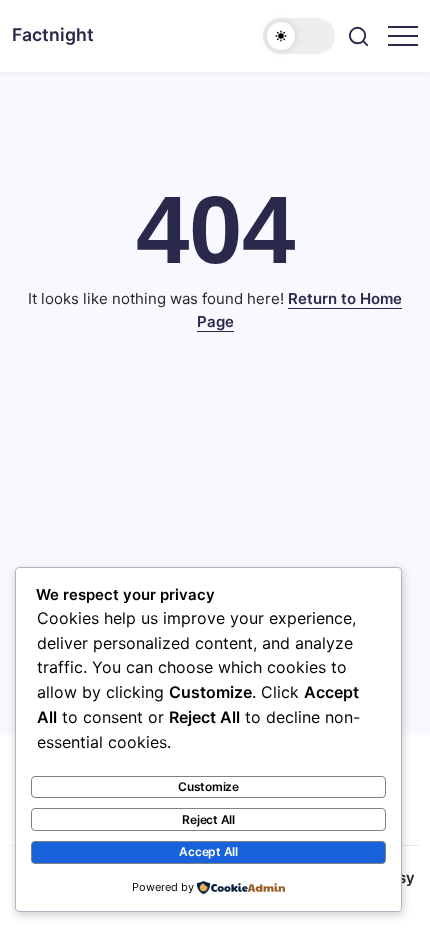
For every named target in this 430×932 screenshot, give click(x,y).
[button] (299, 36)
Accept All (208, 851)
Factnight (53, 34)
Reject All (208, 819)
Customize (208, 786)
